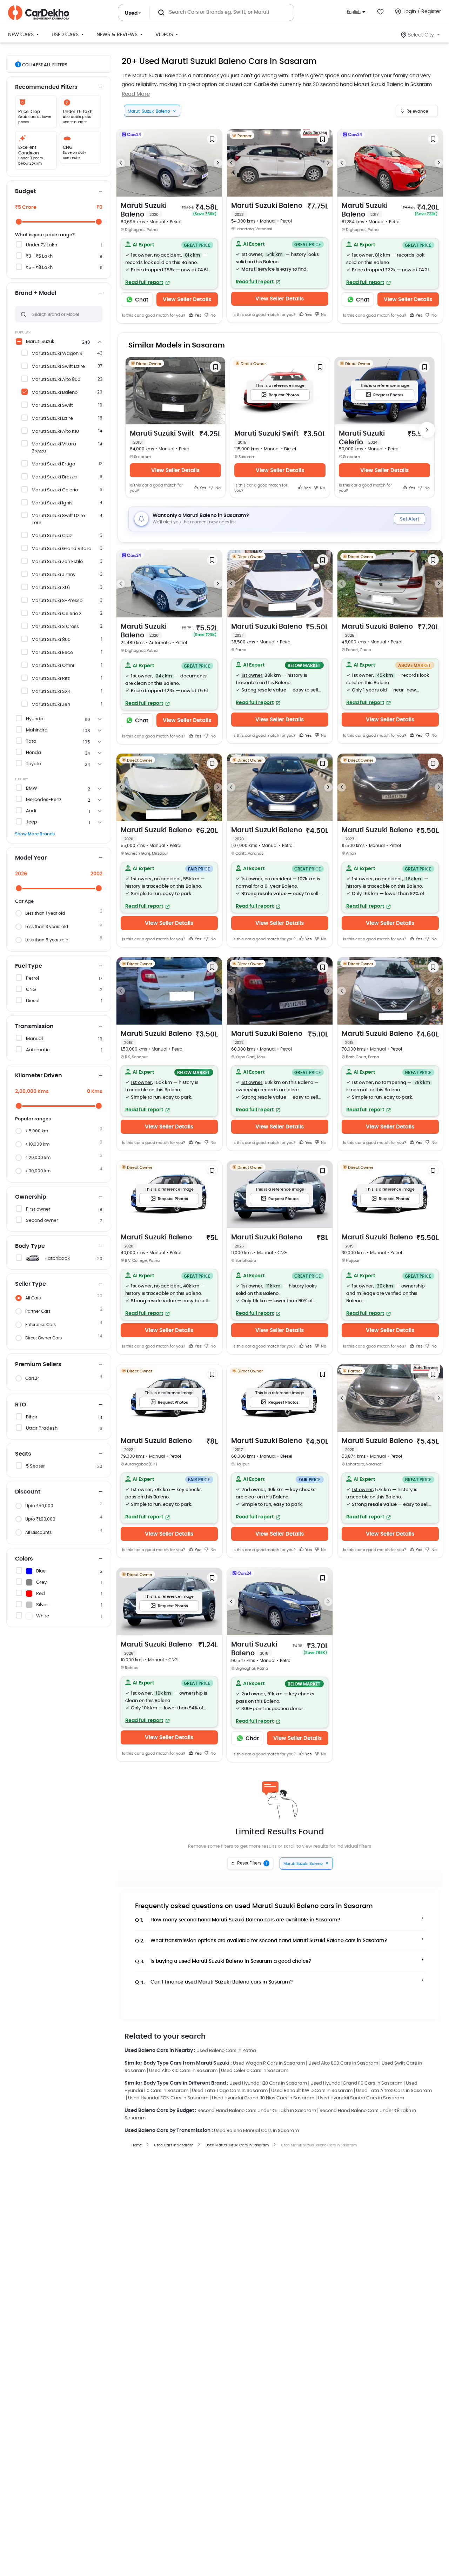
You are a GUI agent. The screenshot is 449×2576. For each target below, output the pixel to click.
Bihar (32, 1417)
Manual (34, 1039)
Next (218, 163)
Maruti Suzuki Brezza (54, 477)
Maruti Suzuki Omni (53, 666)
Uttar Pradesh (42, 1428)
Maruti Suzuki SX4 (51, 692)
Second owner (42, 1221)
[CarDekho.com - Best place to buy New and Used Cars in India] (39, 13)
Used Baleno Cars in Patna (226, 2051)
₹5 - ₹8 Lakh (39, 268)
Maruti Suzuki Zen (51, 705)
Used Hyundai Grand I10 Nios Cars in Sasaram (263, 2098)
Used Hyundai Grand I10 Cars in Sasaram (356, 2083)
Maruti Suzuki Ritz (51, 679)
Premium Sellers (38, 1364)
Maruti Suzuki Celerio (55, 490)
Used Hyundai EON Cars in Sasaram (168, 2098)
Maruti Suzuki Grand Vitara (62, 549)
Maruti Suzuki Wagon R (57, 354)
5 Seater (35, 1466)
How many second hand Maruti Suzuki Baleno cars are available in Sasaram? (238, 1920)
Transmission (34, 1026)
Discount (28, 1492)
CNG (31, 990)
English (354, 12)
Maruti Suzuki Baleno (55, 393)
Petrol (32, 978)
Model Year (31, 858)
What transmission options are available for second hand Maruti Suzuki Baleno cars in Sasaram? (261, 1941)
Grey (41, 1582)
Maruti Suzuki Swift (52, 406)
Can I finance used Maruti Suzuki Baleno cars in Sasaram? (214, 1982)
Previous (121, 163)
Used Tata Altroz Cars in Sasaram (394, 2091)
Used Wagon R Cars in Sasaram (269, 2063)
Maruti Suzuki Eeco (52, 653)
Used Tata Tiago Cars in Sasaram (230, 2091)
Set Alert (410, 519)
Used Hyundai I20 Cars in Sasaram (268, 2083)
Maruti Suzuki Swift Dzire (58, 367)
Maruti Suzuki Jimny (53, 575)
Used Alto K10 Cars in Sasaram (183, 2071)
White (43, 1616)
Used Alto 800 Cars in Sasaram (343, 2063)
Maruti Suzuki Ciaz (52, 536)
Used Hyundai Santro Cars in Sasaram (361, 2098)
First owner (38, 1209)
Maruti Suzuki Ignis (52, 503)
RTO (21, 1405)
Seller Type (31, 1284)
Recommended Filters (46, 87)
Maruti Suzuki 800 (51, 640)
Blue (41, 1571)
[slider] (19, 222)
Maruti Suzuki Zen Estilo (57, 562)
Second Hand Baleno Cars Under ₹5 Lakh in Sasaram (257, 2111)
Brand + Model (36, 293)
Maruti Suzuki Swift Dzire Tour (58, 519)
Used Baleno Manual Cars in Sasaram (256, 2131)
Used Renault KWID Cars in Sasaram (312, 2091)
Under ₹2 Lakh (42, 245)
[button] (169, 264)
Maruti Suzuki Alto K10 (55, 432)
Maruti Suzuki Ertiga (53, 464)
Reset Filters (252, 1863)
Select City (421, 35)
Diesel (33, 1001)
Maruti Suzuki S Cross (55, 627)
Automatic (38, 1050)
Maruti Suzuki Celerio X (57, 614)
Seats (23, 1454)
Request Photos (284, 395)
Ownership (31, 1197)
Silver (42, 1605)
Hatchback (57, 1259)
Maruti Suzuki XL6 (51, 588)
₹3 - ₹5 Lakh (39, 256)
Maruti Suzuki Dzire (52, 419)
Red (41, 1594)
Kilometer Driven (39, 1075)
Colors (24, 1559)
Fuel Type (29, 966)
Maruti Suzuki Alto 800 (56, 380)
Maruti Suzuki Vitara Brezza (54, 448)
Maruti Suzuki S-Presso (57, 601)
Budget (25, 191)
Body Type (30, 1246)
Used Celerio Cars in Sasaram (255, 2071)
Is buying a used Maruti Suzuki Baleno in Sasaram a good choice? (223, 1962)
